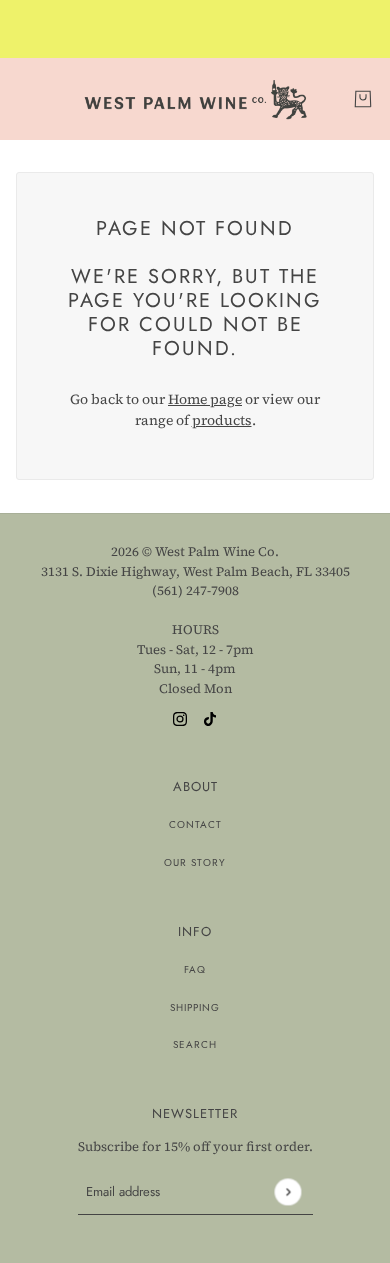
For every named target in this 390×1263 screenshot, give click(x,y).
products (222, 420)
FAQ (195, 969)
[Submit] (287, 1191)
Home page (205, 399)
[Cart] (363, 99)
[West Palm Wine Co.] (195, 99)
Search (195, 1044)
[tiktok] (210, 717)
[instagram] (180, 717)
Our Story (195, 862)
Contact (195, 824)
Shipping (195, 1007)
